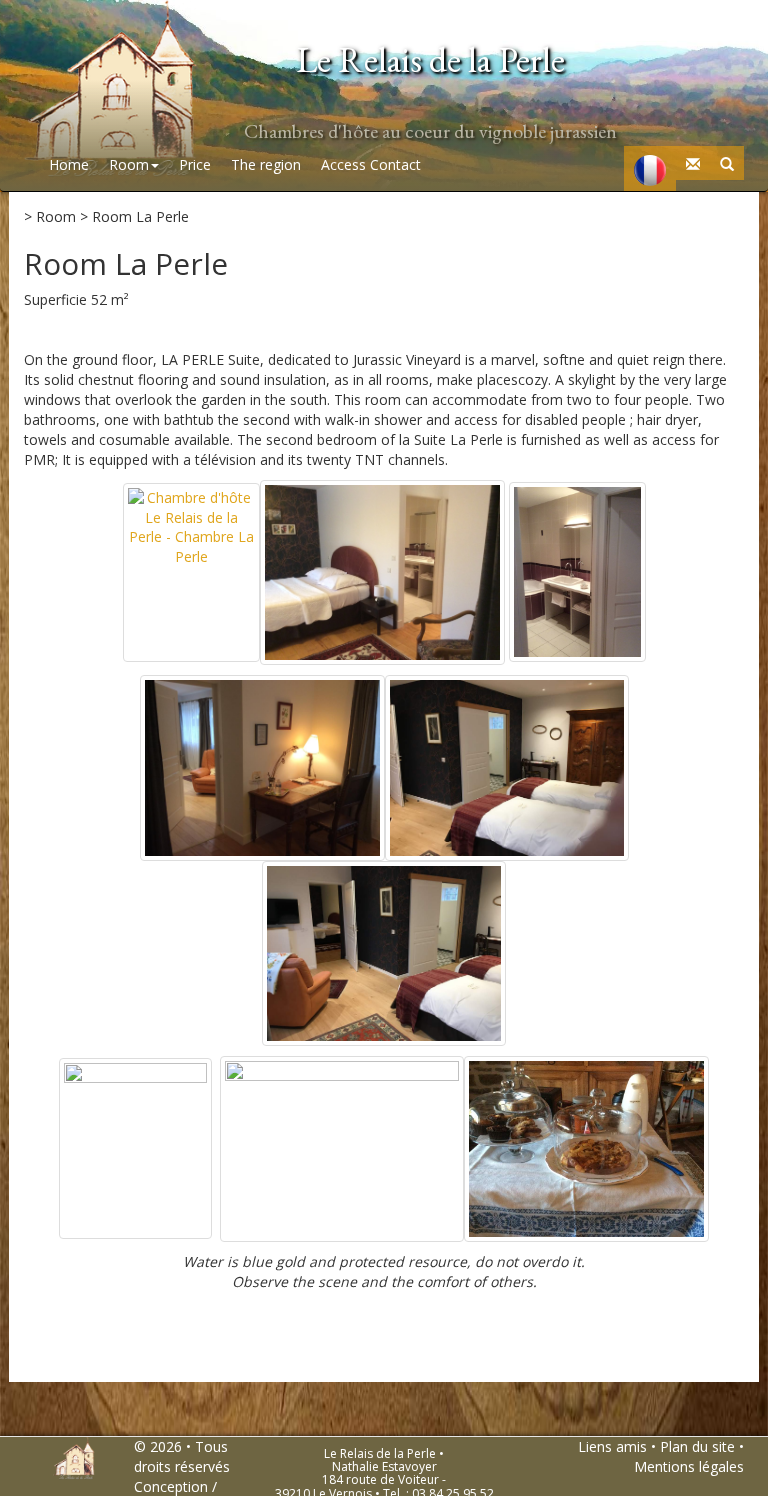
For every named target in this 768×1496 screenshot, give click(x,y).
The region (266, 164)
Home (69, 164)
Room (129, 164)
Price (195, 164)
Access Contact (371, 164)
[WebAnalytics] (634, 1486)
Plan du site (697, 1446)
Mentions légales (689, 1466)
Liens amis (612, 1446)
